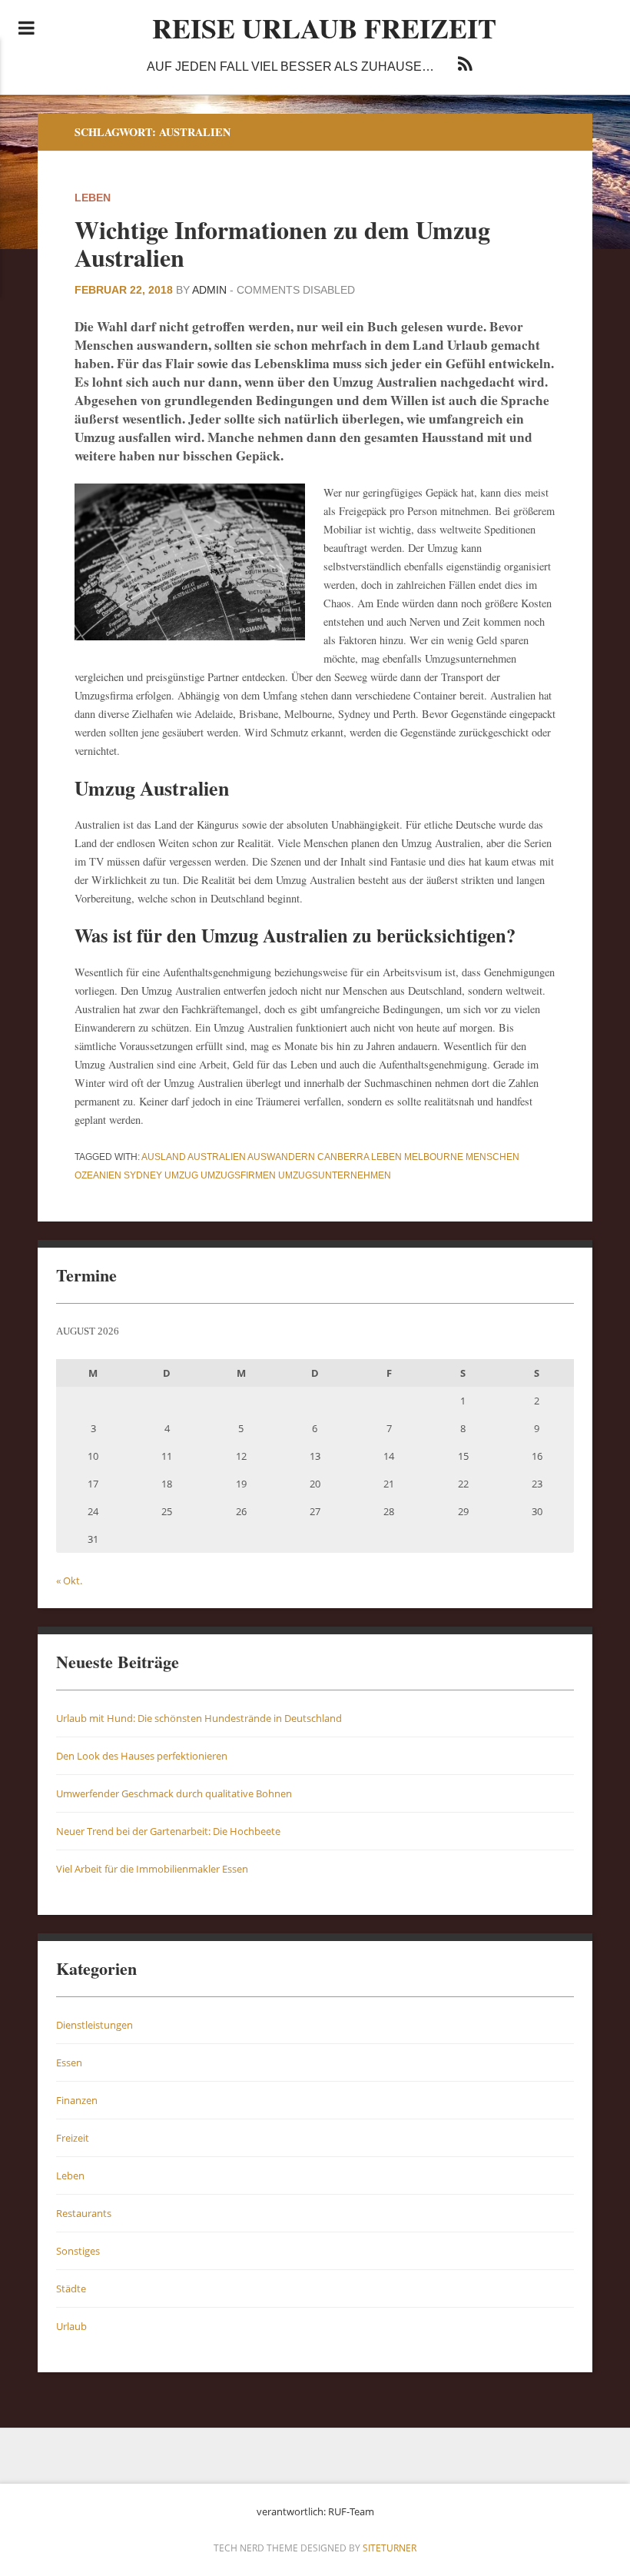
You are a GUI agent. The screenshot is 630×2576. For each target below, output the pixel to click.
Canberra (343, 1157)
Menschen (492, 1157)
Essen (69, 2062)
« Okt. (69, 1581)
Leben (93, 198)
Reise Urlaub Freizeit (324, 28)
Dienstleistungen (94, 2025)
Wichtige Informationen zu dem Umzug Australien (282, 243)
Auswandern (281, 1157)
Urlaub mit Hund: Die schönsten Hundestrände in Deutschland (199, 1718)
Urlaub (71, 2326)
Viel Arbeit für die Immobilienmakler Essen (152, 1869)
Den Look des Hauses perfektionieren (142, 1756)
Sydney (143, 1175)
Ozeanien (98, 1175)
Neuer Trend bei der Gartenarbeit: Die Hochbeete (168, 1831)
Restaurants (84, 2213)
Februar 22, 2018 (124, 290)
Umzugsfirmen (238, 1175)
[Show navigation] (27, 28)
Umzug (181, 1175)
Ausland (164, 1157)
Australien (217, 1157)
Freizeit (73, 2138)
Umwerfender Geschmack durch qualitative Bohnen (174, 1793)
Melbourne (434, 1157)
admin (209, 290)
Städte (71, 2288)
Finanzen (77, 2100)
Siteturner (390, 2548)
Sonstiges (78, 2251)
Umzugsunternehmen (335, 1175)
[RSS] (465, 66)
